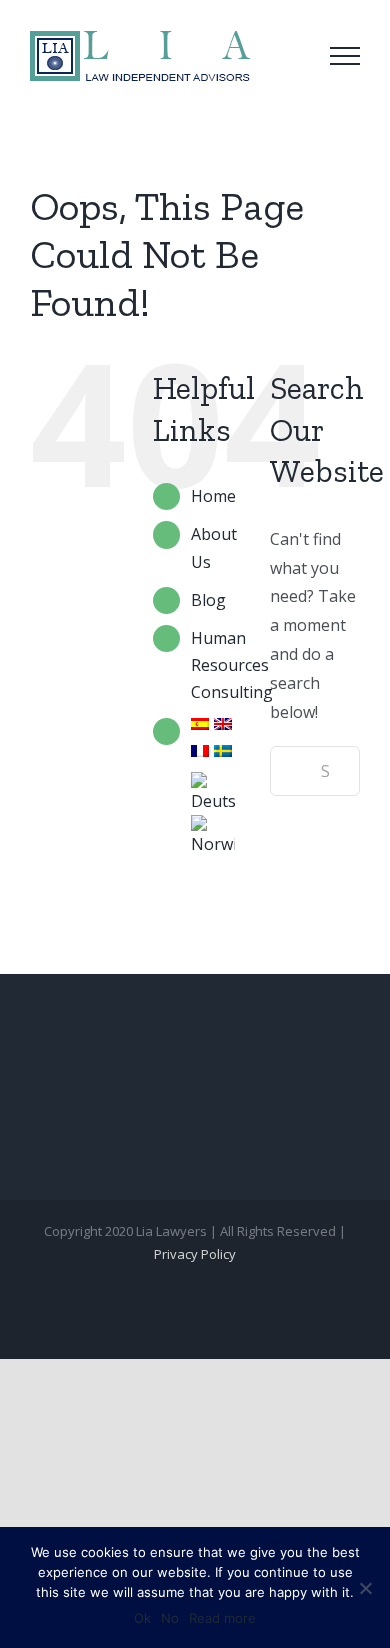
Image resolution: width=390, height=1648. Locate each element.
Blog (208, 600)
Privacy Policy (195, 1254)
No (170, 1618)
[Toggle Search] (289, 55)
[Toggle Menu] (345, 56)
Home (213, 496)
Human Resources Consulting (232, 665)
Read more (222, 1618)
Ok (142, 1618)
